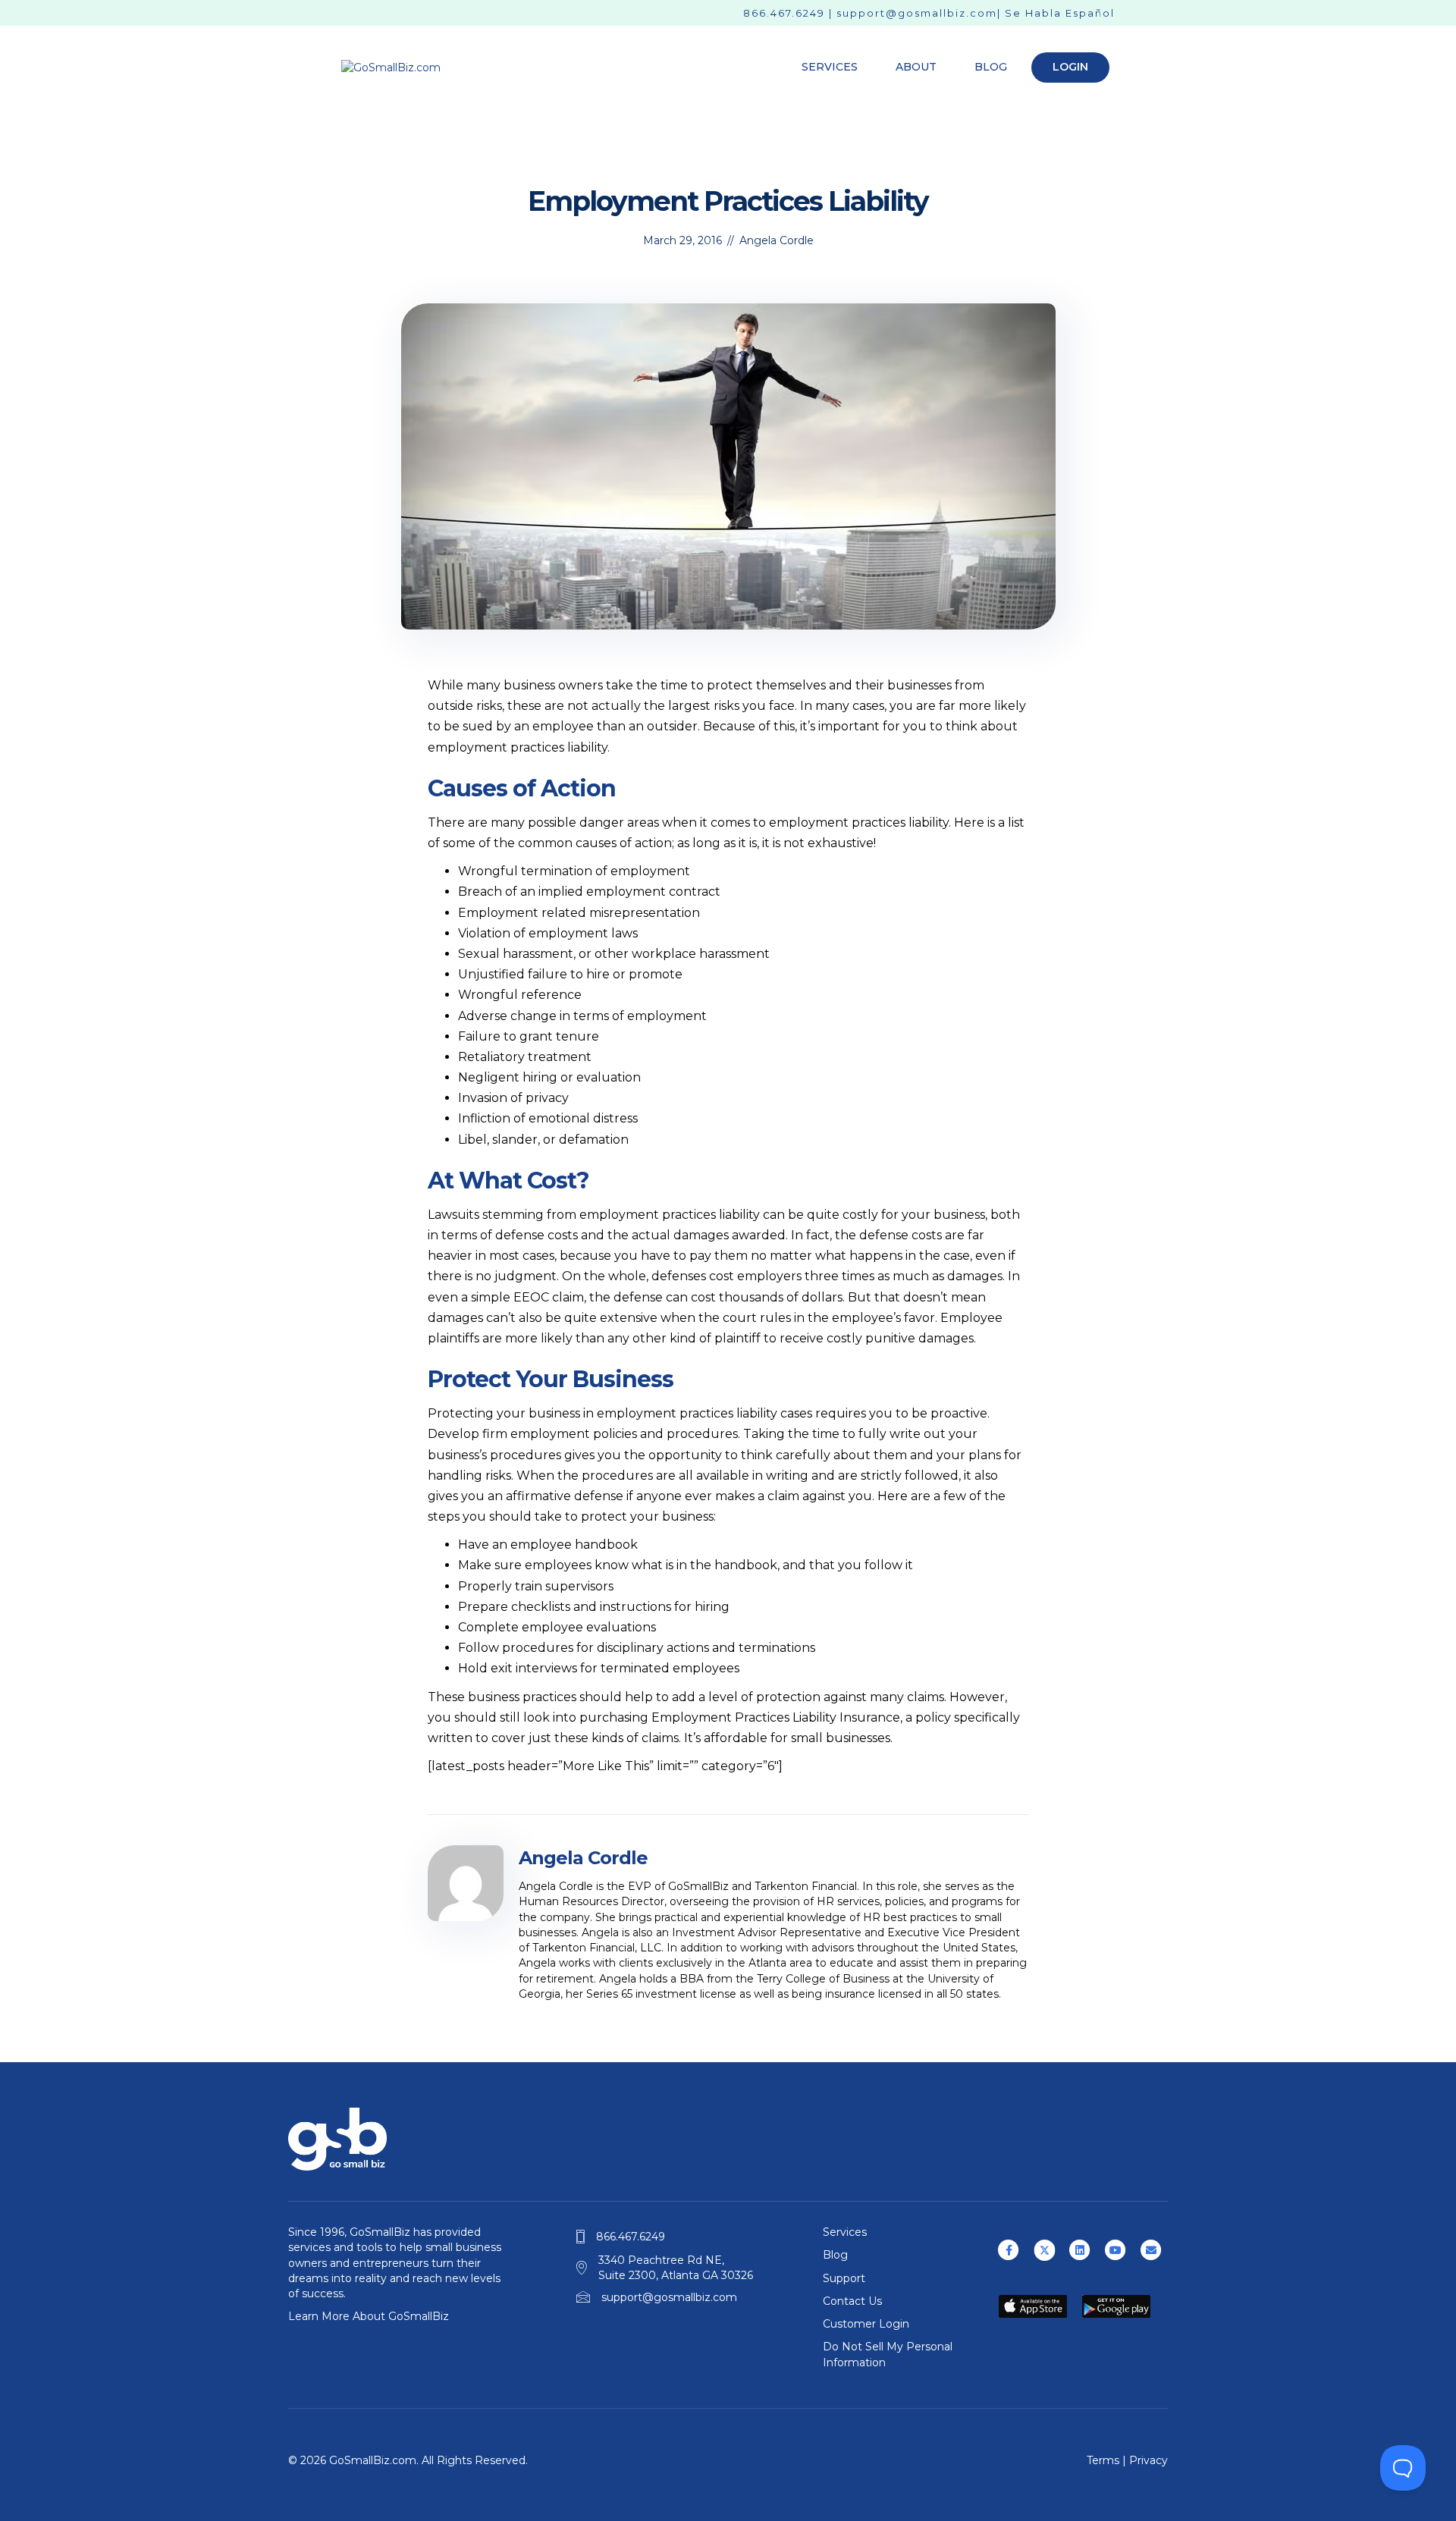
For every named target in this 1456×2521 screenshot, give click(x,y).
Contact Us (852, 2301)
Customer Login (866, 2324)
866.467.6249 (784, 13)
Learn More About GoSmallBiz (369, 2316)
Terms (1103, 2460)
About (916, 67)
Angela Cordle (777, 240)
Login (1070, 67)
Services (830, 67)
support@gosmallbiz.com (917, 13)
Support (844, 2278)
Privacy (1148, 2460)
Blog (991, 67)
